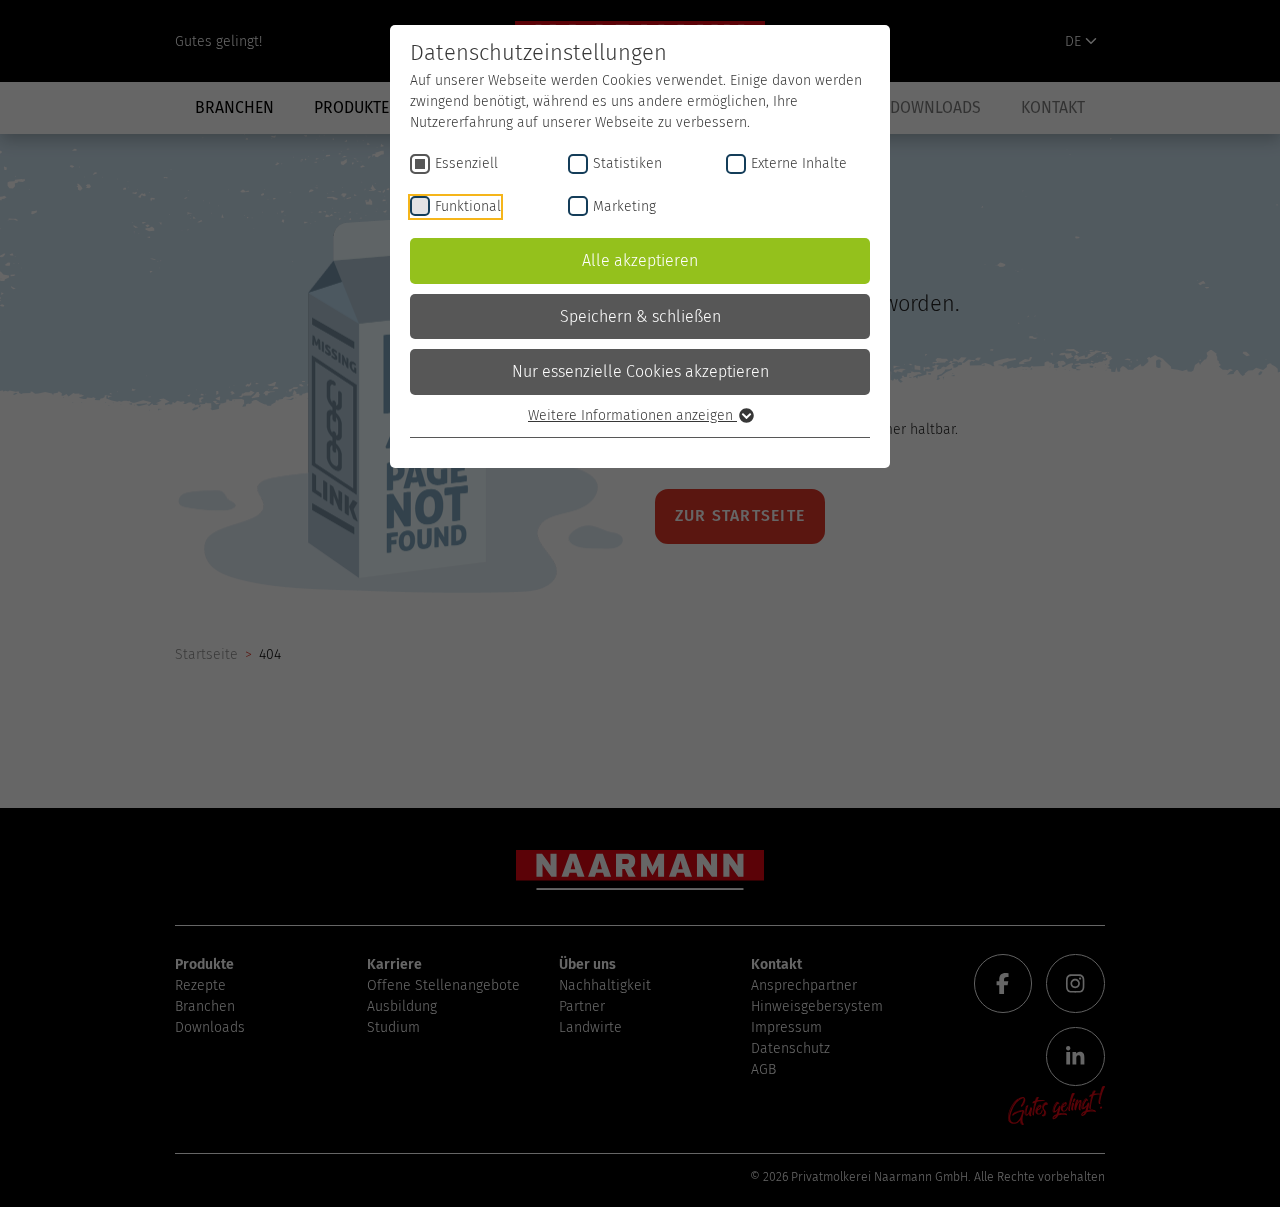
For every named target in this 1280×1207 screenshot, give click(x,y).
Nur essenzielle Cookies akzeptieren (640, 371)
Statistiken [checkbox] (627, 163)
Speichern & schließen (640, 316)
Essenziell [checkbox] (466, 163)
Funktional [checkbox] (468, 206)
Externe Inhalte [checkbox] (799, 163)
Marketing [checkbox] (624, 206)
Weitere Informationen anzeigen (632, 415)
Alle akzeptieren (640, 260)
